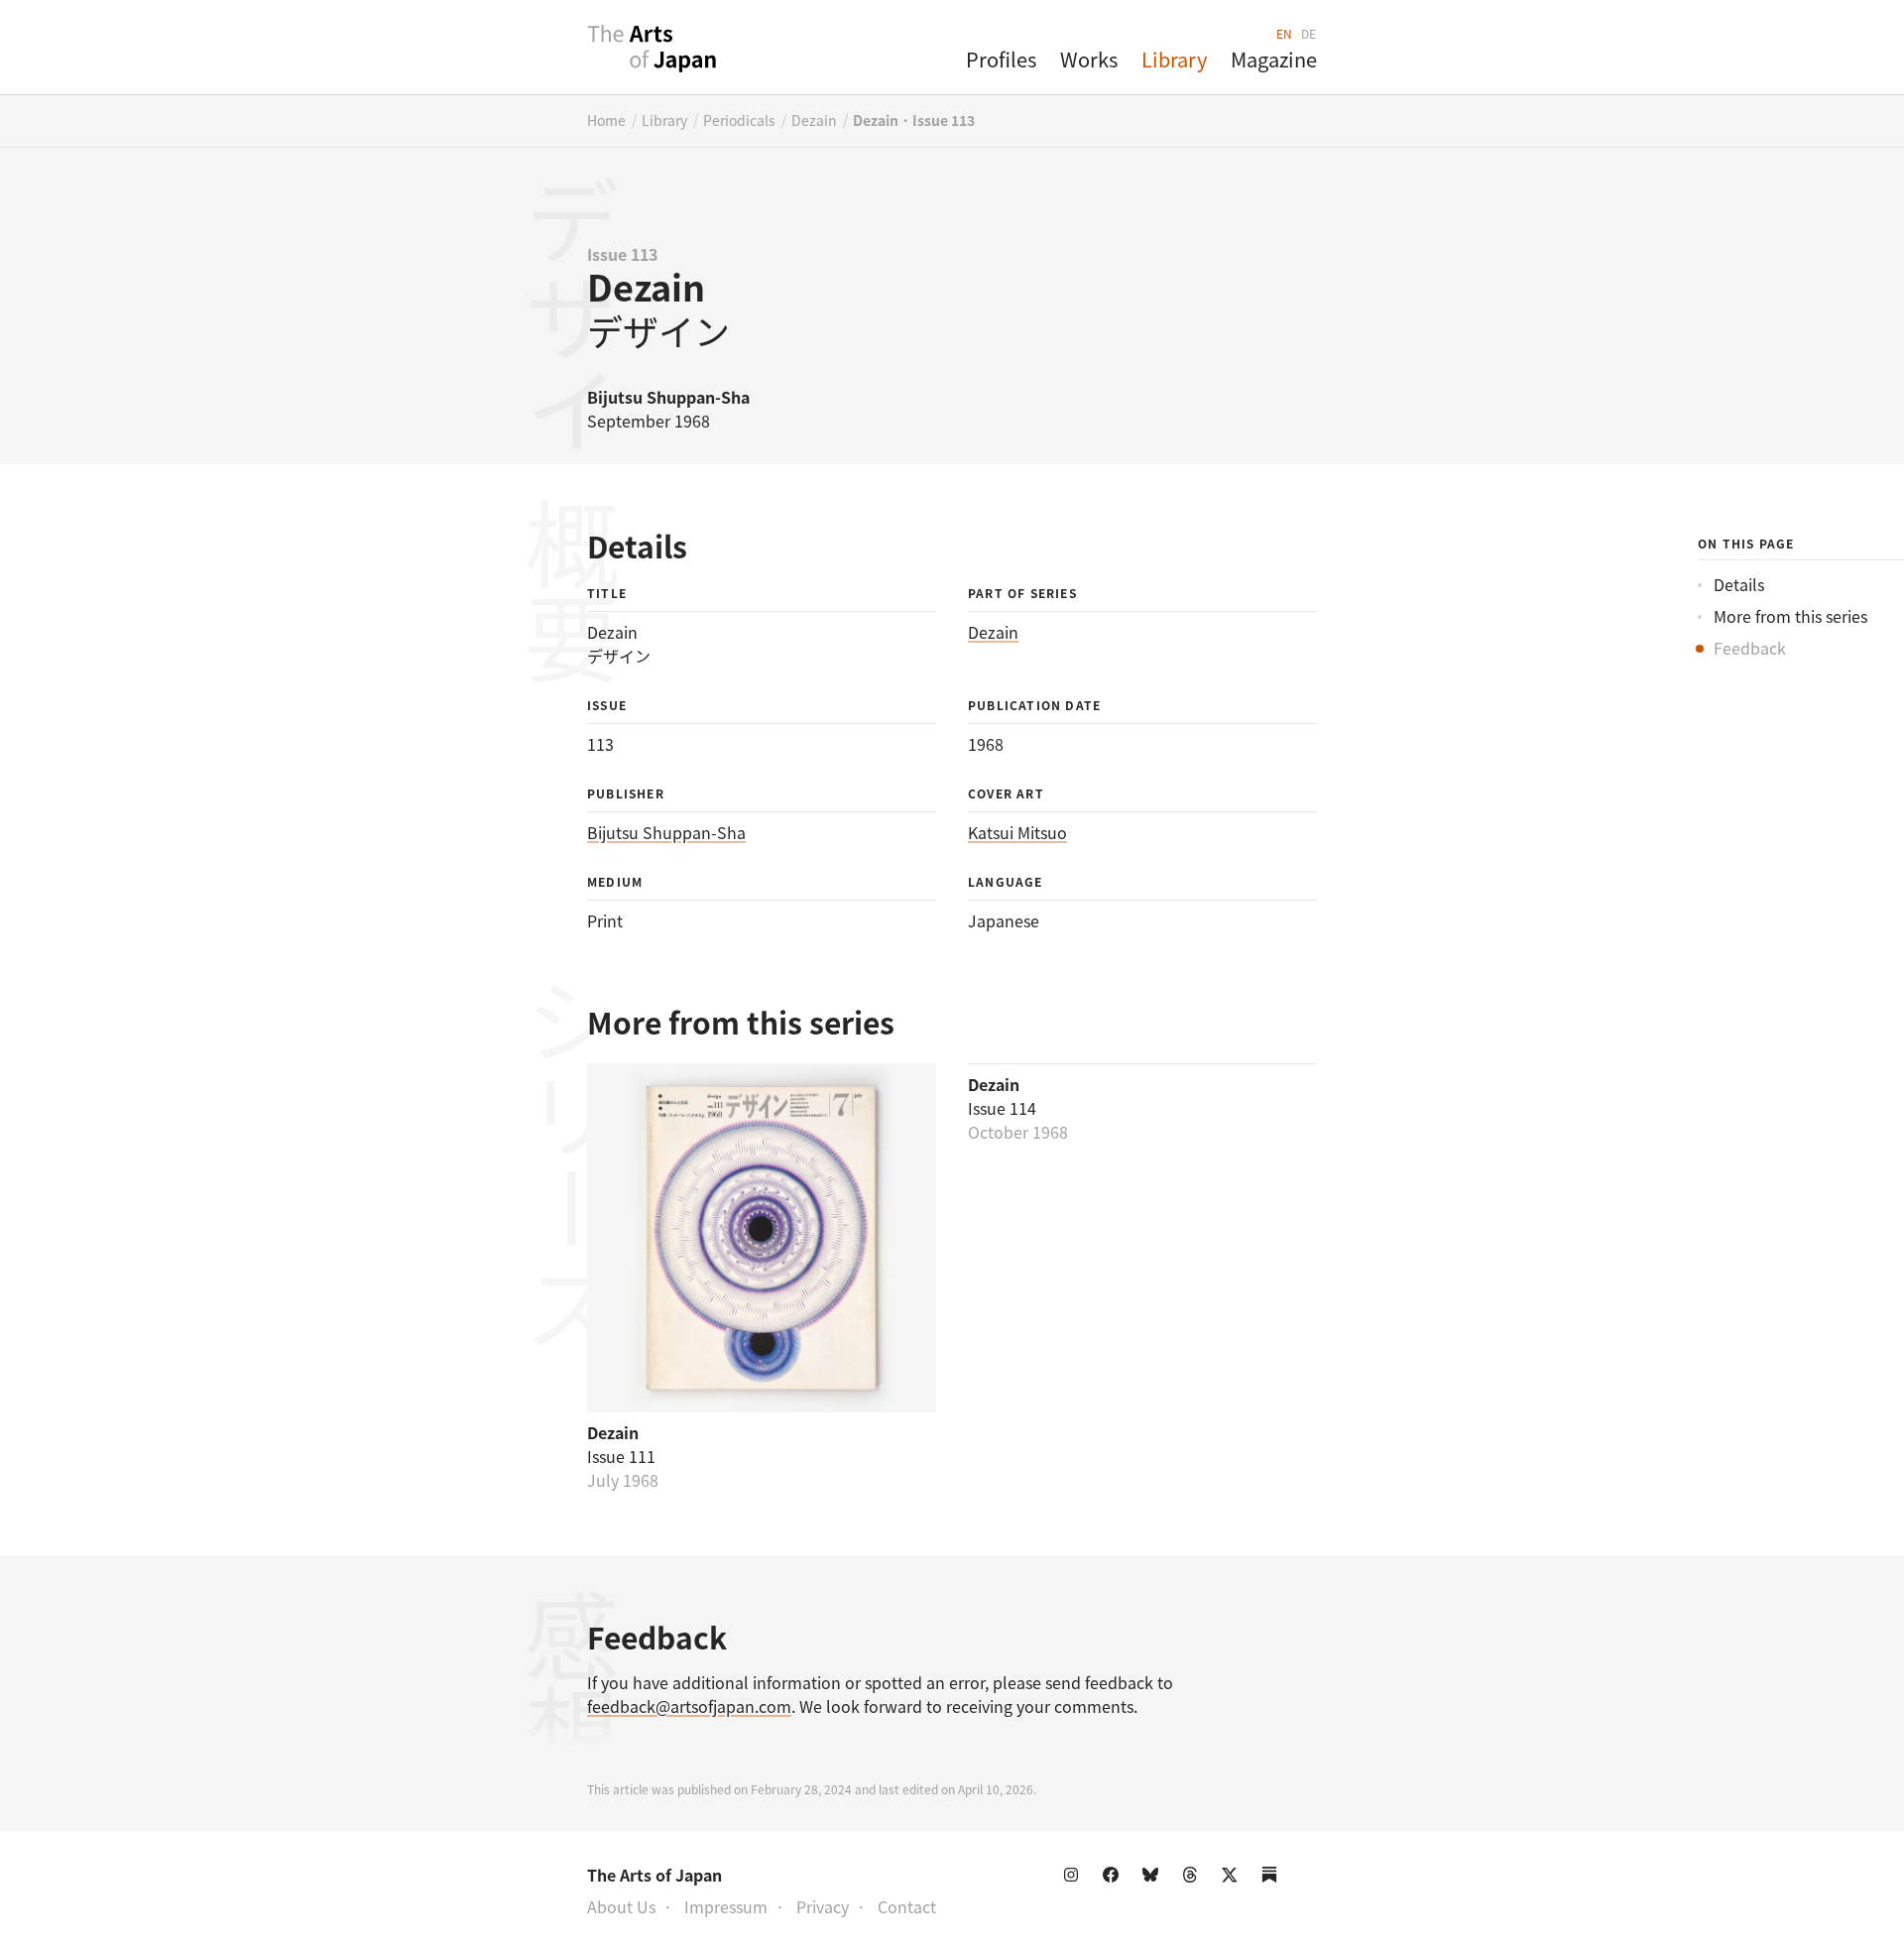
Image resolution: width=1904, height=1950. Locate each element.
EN (1285, 33)
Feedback (1750, 648)
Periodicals (739, 120)
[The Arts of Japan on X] (1234, 1879)
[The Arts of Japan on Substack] (1273, 1879)
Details (1739, 584)
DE (1309, 33)
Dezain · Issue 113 (914, 120)
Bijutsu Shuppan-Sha (666, 832)
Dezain (814, 120)
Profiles (1001, 59)
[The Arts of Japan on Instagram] (1075, 1879)
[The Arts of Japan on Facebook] (1115, 1879)
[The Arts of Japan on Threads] (1194, 1879)
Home (606, 120)
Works (1089, 59)
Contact (907, 1906)
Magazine (1274, 59)
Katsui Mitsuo (1017, 832)
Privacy (823, 1906)
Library (1174, 59)
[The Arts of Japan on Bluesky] (1154, 1879)
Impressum (726, 1906)
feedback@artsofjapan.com (689, 1706)
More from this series (1790, 616)
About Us (621, 1906)
